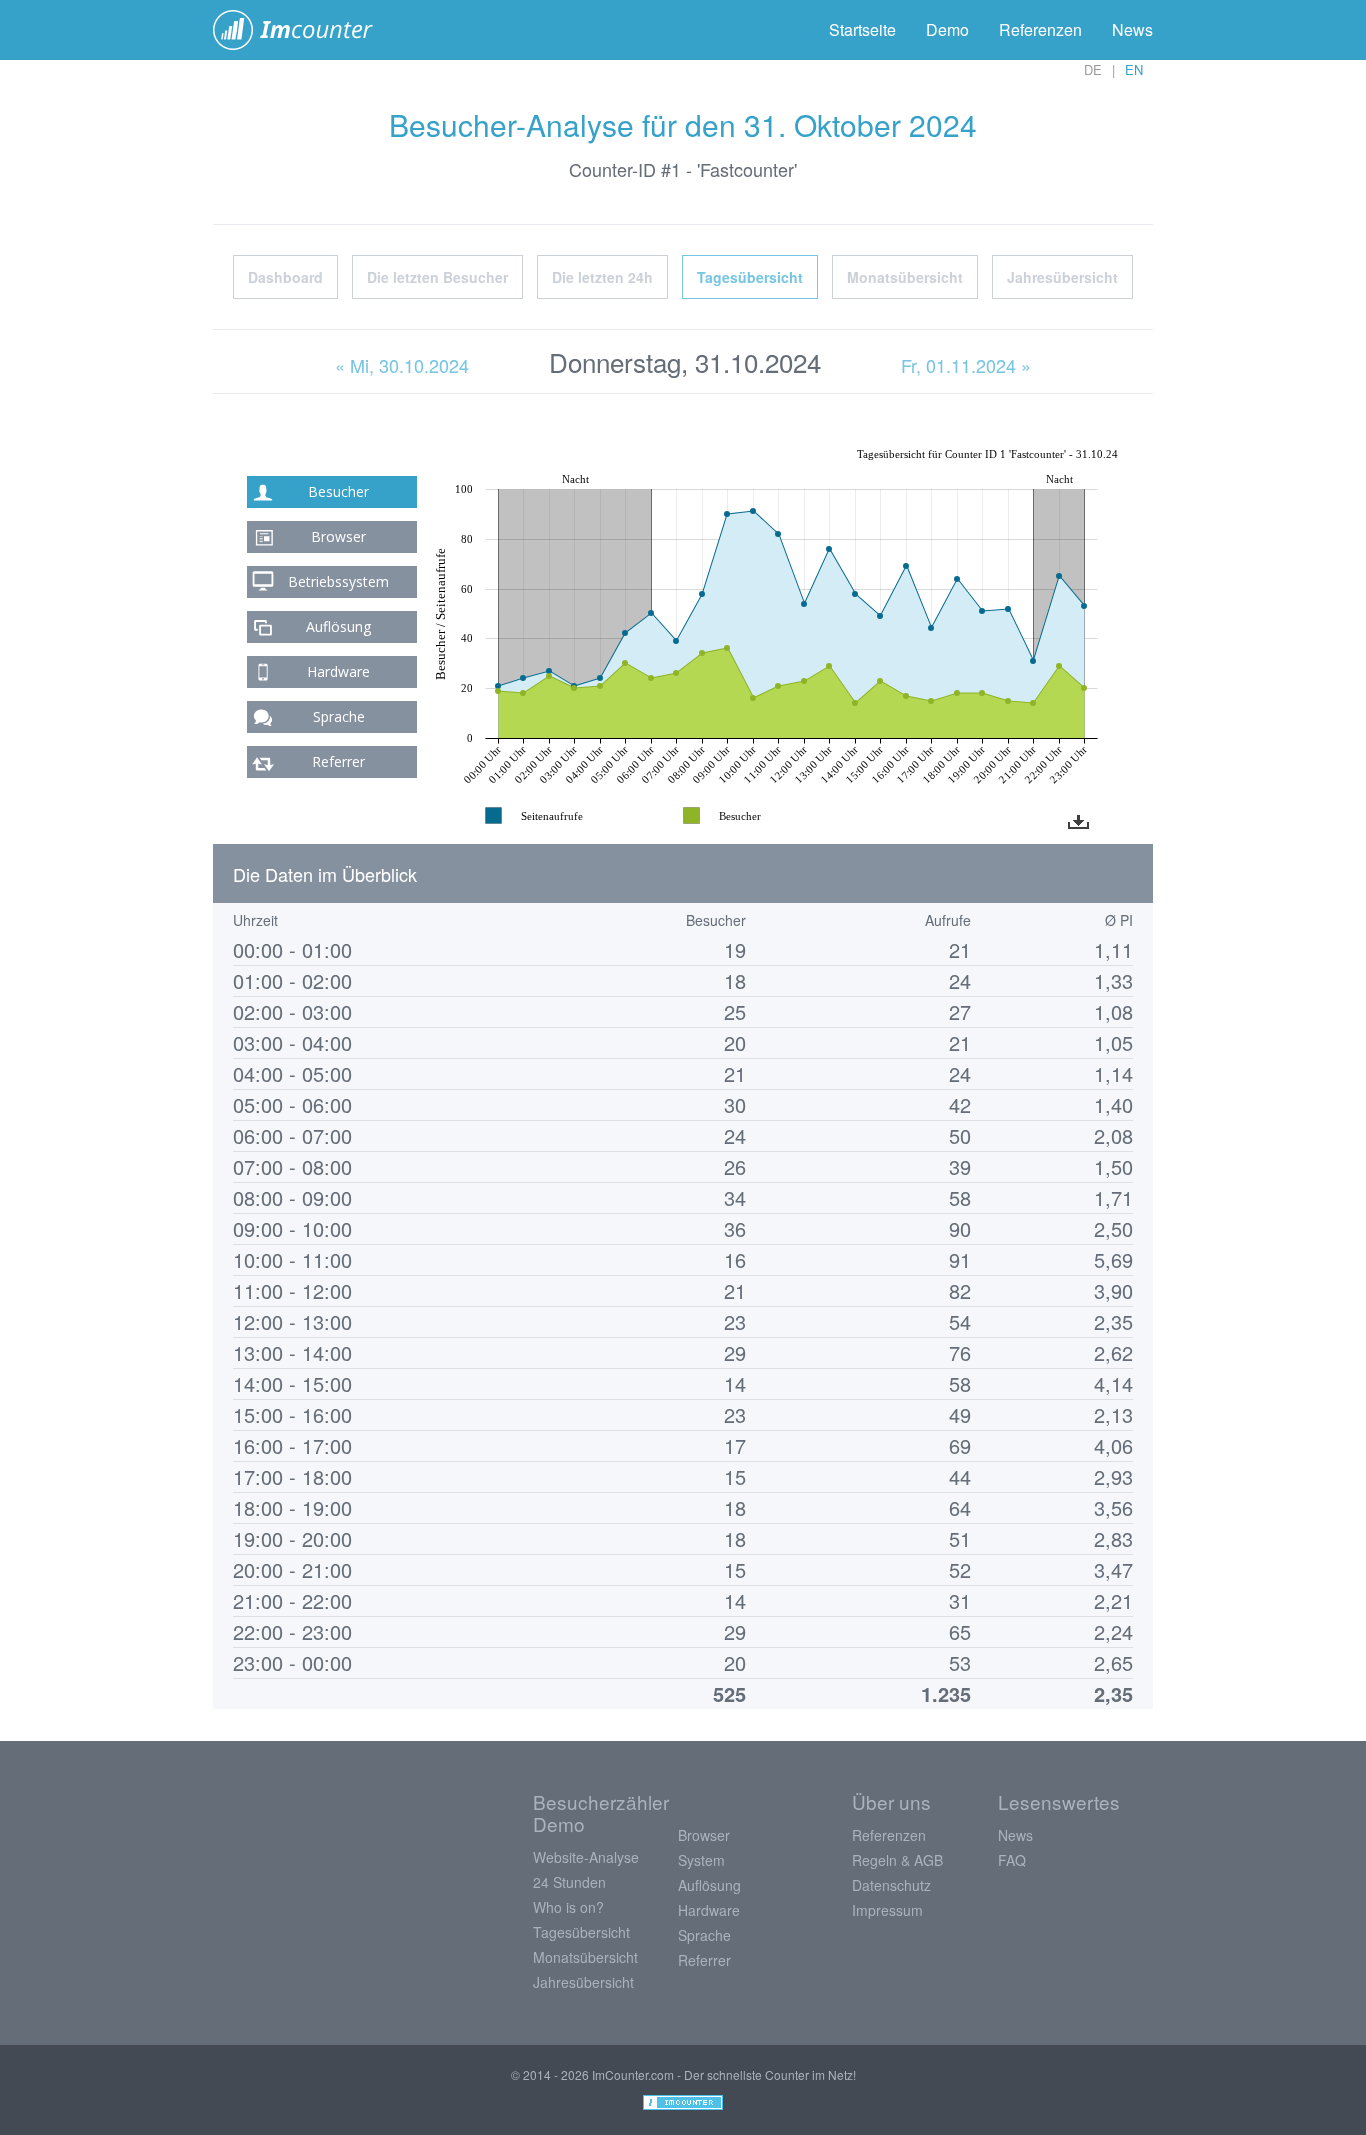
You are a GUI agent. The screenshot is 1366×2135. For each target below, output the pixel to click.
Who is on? (568, 1907)
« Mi (402, 365)
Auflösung (338, 626)
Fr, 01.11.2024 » (966, 365)
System (701, 1860)
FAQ (1012, 1860)
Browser (338, 536)
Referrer (338, 761)
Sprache (339, 716)
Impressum (887, 1910)
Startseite (862, 29)
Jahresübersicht (1062, 277)
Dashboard (285, 277)
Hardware (338, 671)
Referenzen (1040, 29)
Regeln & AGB (897, 1860)
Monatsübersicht (905, 277)
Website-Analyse (586, 1857)
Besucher (338, 491)
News (1132, 29)
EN (1134, 69)
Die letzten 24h (602, 277)
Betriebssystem (338, 581)
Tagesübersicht (750, 277)
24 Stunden (569, 1882)
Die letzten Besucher (437, 277)
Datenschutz (891, 1885)
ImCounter (303, 30)
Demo (947, 29)
